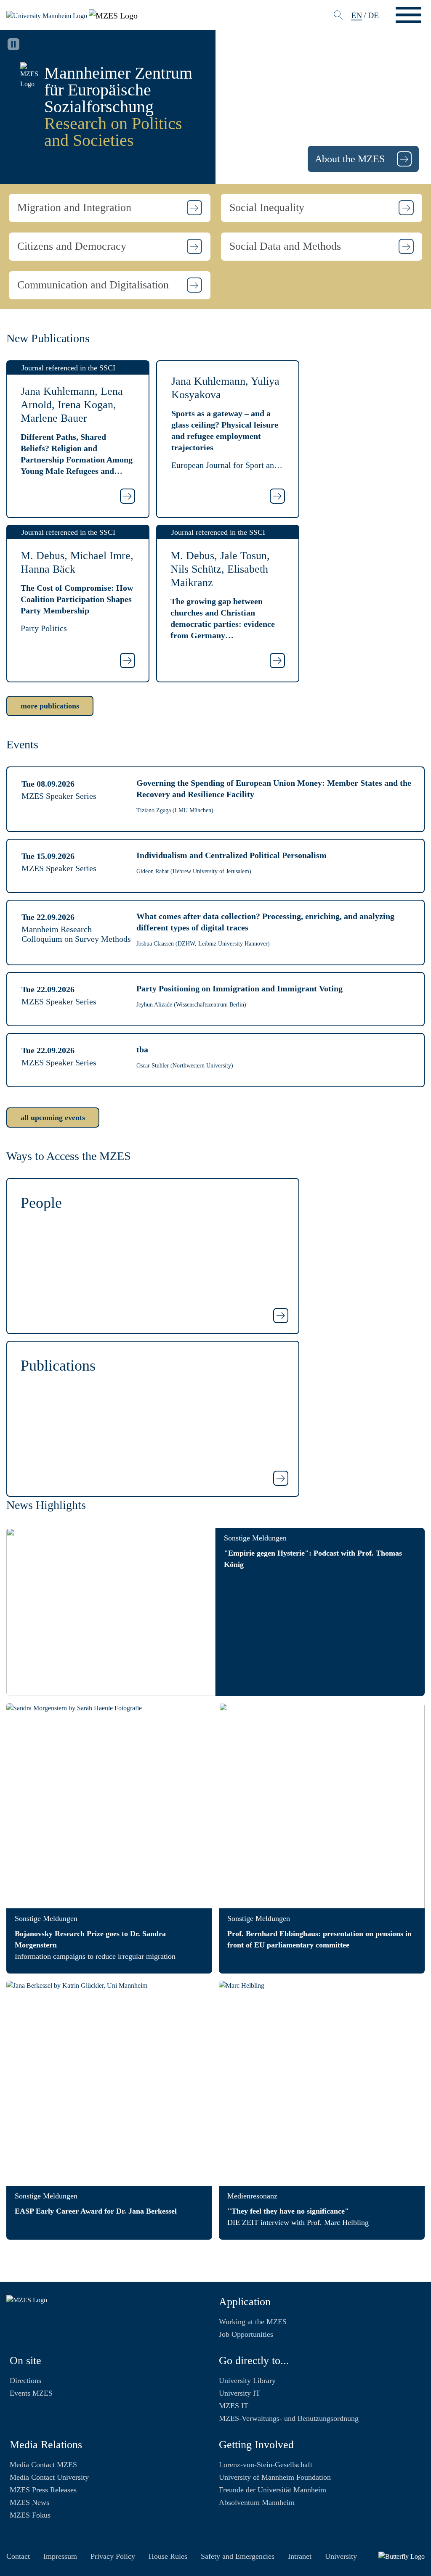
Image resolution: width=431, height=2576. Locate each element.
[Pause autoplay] (13, 44)
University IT (239, 2393)
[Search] (339, 15)
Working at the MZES (253, 2322)
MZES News (29, 2502)
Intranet (300, 2556)
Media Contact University (49, 2477)
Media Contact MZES (43, 2465)
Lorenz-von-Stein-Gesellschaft (266, 2465)
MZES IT (234, 2406)
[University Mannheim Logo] (48, 15)
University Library (247, 2380)
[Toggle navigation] (408, 15)
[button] (110, 208)
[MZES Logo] (113, 14)
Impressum (60, 2556)
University (341, 2556)
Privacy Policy (113, 2556)
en (357, 15)
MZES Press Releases (43, 2490)
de (373, 15)
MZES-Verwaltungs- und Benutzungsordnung (289, 2418)
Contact (18, 2556)
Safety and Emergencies (238, 2556)
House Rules (168, 2556)
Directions (25, 2380)
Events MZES (31, 2393)
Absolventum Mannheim (257, 2502)
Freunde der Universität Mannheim (273, 2490)
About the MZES (351, 159)
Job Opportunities (246, 2334)
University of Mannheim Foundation (275, 2477)
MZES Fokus (30, 2515)
